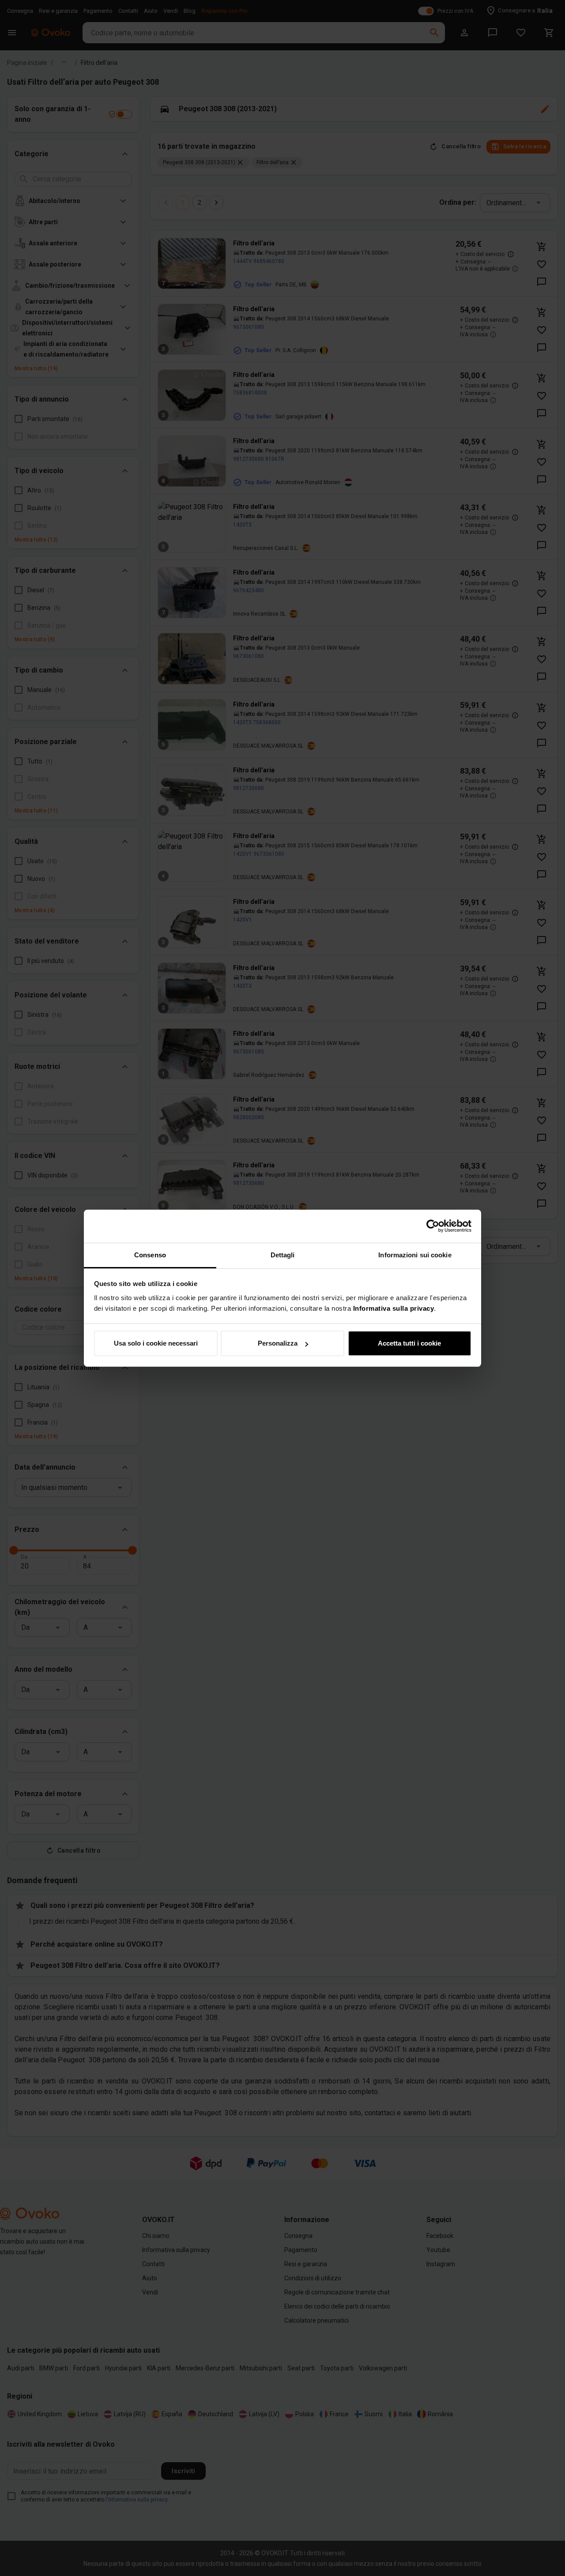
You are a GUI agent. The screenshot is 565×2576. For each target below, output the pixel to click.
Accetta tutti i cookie (409, 1343)
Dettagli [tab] (283, 1255)
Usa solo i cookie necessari (156, 1343)
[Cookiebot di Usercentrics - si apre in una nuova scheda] (433, 1226)
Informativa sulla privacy (394, 1308)
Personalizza (278, 1343)
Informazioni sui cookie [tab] (415, 1255)
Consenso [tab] (150, 1255)
